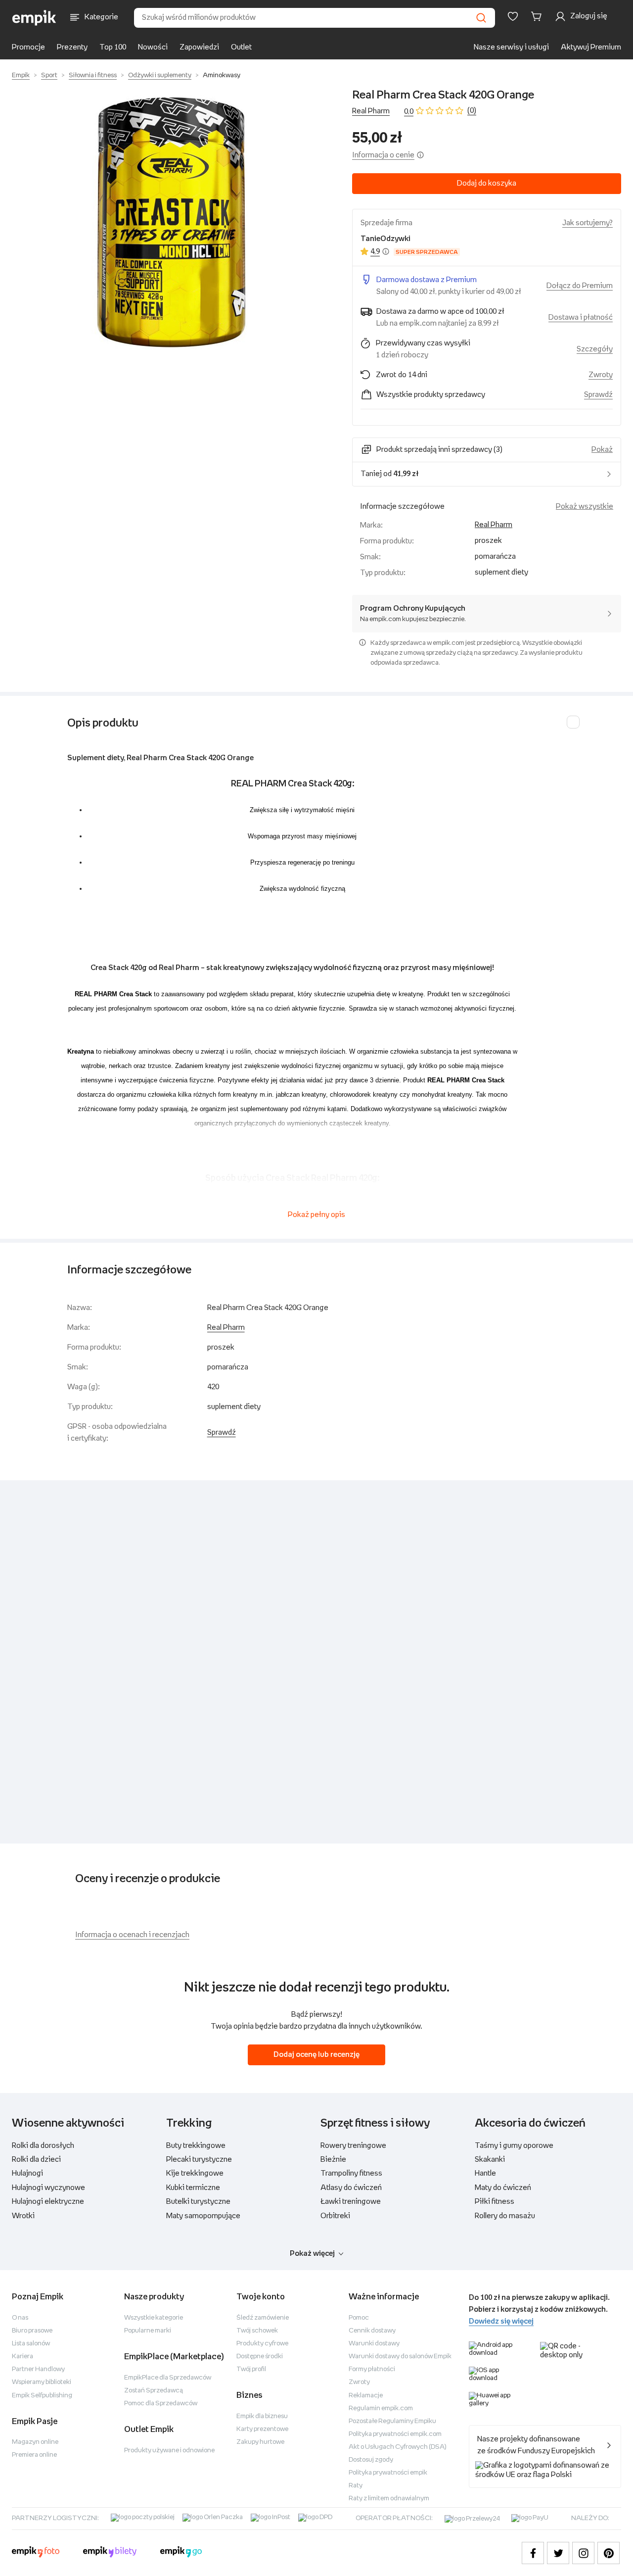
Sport (49, 75)
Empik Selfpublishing (42, 2396)
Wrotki (23, 2216)
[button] (172, 222)
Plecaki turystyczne (199, 2160)
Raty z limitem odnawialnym (389, 2499)
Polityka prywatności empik (388, 2473)
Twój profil (251, 2369)
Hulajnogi (27, 2173)
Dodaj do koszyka (487, 183)
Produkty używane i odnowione (169, 2451)
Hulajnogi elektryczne (48, 2202)
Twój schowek (257, 2331)
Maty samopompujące (203, 2216)
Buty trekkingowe (196, 2146)
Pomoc (359, 2318)
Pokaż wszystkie (585, 507)
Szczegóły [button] (595, 349)
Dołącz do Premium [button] (580, 286)
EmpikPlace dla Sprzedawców (168, 2378)
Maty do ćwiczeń (503, 2188)
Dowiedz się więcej (501, 2321)
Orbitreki (335, 2216)
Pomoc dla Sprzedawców (161, 2404)
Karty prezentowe (262, 2429)
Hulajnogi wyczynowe (48, 2188)
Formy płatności (372, 2369)
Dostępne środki (260, 2357)
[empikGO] (181, 2553)
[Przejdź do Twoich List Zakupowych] (513, 16)
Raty (356, 2486)
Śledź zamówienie (263, 2318)
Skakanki (490, 2160)
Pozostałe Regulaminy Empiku (392, 2421)
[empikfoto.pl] (36, 2553)
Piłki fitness (495, 2202)
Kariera (23, 2357)
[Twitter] (558, 2553)
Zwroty (359, 2382)
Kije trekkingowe (195, 2173)
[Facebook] (533, 2553)
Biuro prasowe (32, 2331)
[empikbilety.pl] (110, 2553)
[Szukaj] (481, 18)
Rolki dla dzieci (36, 2160)
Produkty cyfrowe (262, 2344)
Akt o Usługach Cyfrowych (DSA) (398, 2447)
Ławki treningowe (351, 2202)
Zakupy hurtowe (260, 2442)
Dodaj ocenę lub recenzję (316, 2055)
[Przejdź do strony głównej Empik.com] (34, 18)
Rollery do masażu (505, 2216)
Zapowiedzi (199, 47)
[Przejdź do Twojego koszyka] (538, 16)
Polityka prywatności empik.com (395, 2434)
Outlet (241, 47)
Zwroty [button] (601, 375)
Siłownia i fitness (93, 75)
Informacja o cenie (383, 155)
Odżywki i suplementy (160, 75)
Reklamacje (366, 2396)
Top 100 (113, 47)
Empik (21, 75)
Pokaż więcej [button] (312, 2254)
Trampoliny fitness (351, 2173)
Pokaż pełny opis (316, 1215)
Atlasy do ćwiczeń (351, 2188)
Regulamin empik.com (381, 2408)
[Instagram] (583, 2553)
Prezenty (72, 47)
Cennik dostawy (372, 2331)
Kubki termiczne (193, 2188)
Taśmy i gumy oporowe (514, 2146)
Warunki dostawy (374, 2344)
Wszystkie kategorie (154, 2318)
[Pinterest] (609, 2553)
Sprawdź (598, 395)
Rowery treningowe (353, 2146)
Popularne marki (148, 2331)
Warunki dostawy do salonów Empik (400, 2357)
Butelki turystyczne (198, 2202)
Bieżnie (333, 2160)
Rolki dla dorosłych (43, 2146)
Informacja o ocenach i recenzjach (132, 1935)
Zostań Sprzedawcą (154, 2391)
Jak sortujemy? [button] (588, 223)
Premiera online (34, 2455)
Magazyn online (35, 2442)
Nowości (153, 47)
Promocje (28, 47)
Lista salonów (31, 2344)
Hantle (485, 2173)
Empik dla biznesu (262, 2416)
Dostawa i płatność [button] (581, 317)
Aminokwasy (222, 75)
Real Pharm (371, 111)
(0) (472, 111)
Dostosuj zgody (371, 2460)
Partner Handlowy (38, 2369)
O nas (20, 2318)
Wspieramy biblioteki (42, 2382)
